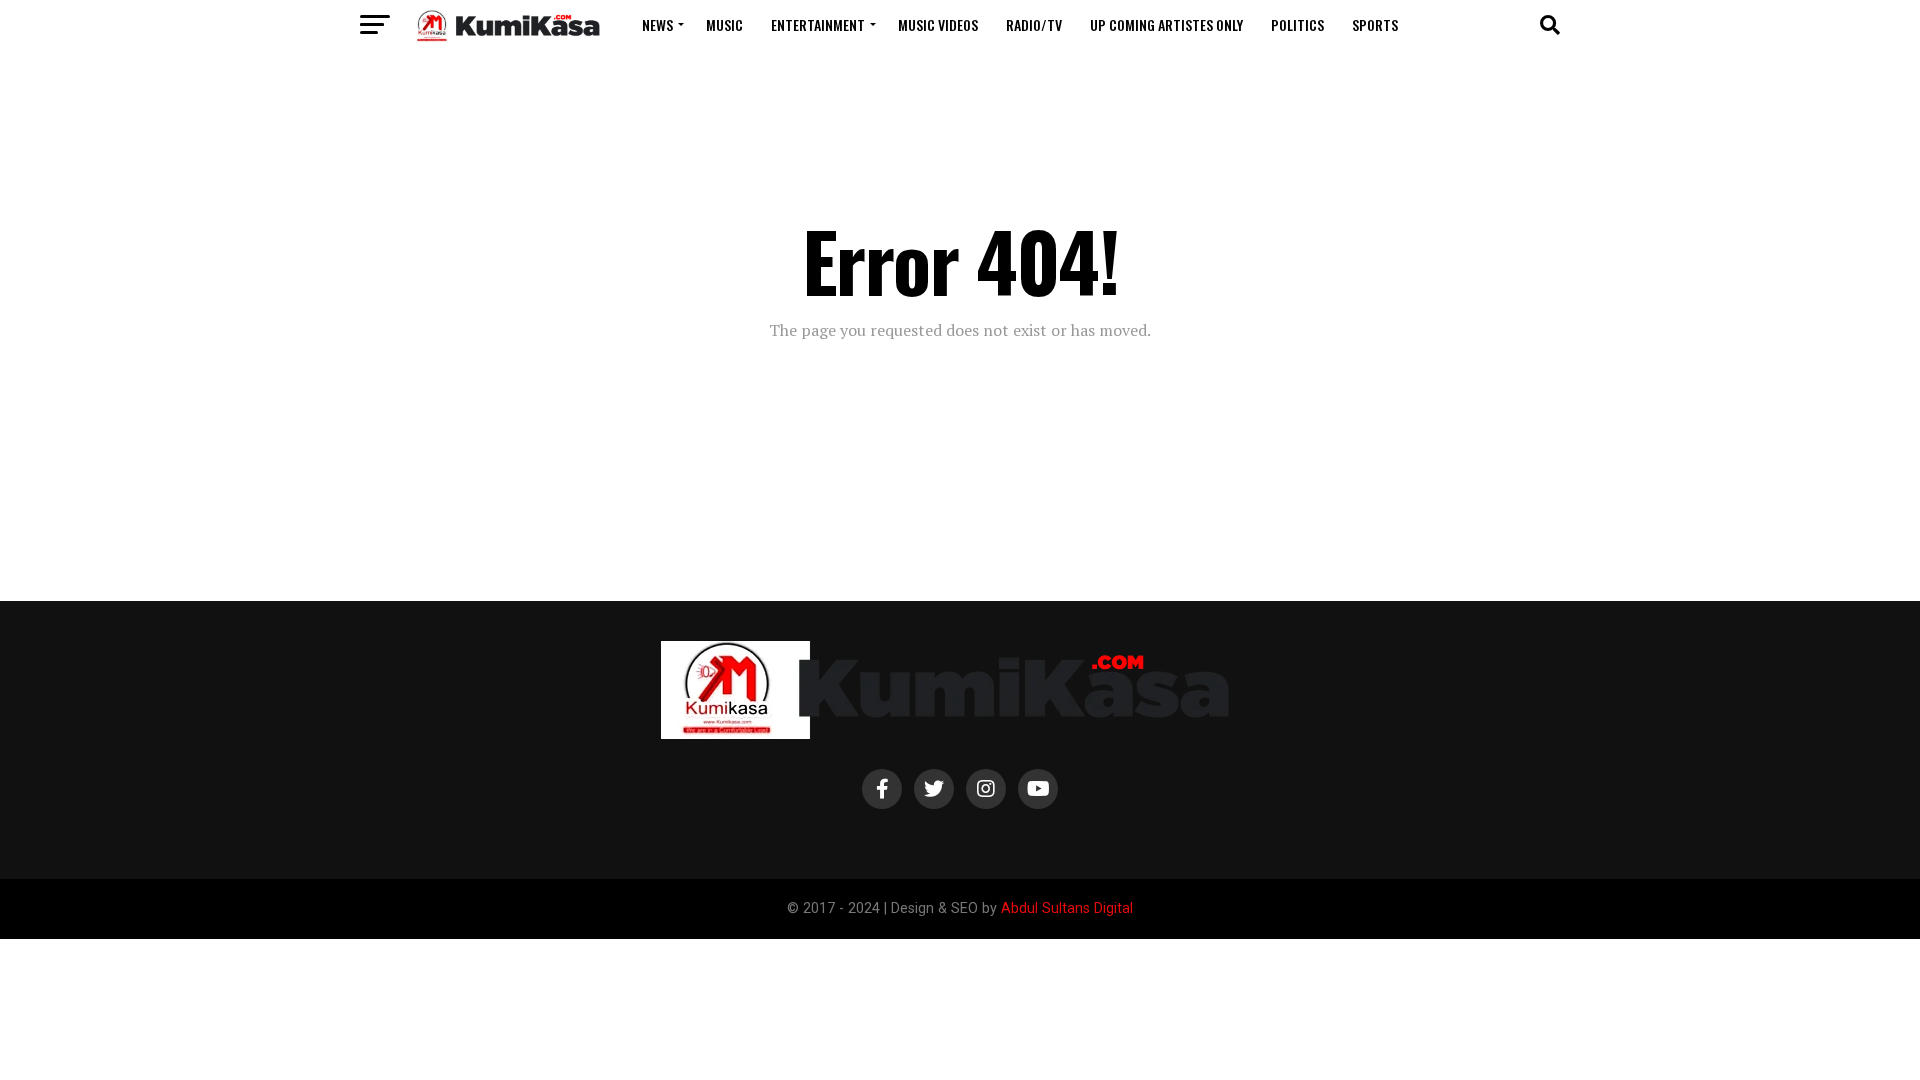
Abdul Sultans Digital (1067, 908)
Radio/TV (1034, 24)
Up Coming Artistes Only (1166, 24)
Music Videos (938, 24)
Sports (1375, 24)
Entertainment (818, 24)
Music (724, 24)
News (657, 24)
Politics (1297, 24)
